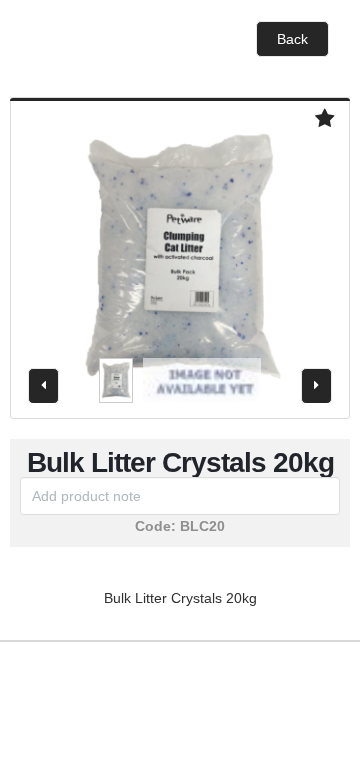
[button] (292, 39)
